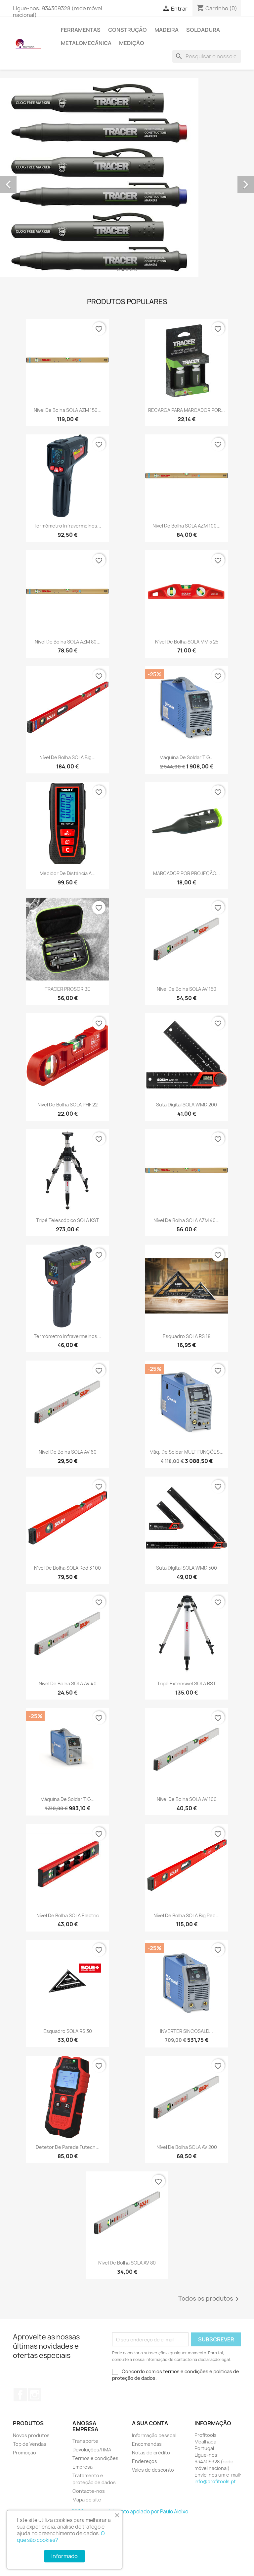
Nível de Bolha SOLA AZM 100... (187, 526)
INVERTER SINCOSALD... (187, 2031)
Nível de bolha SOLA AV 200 (187, 2147)
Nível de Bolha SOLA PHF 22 (67, 1105)
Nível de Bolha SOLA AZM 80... (68, 642)
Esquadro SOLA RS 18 (187, 1336)
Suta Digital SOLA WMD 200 (187, 1105)
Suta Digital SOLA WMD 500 (187, 1568)
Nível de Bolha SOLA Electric (68, 1915)
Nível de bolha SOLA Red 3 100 (67, 1568)
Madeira (167, 30)
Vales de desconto (153, 2470)
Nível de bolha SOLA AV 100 (187, 1799)
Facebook (20, 2395)
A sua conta (150, 2423)
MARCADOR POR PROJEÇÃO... (187, 873)
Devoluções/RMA (92, 2450)
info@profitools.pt (215, 2481)
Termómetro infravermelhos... (67, 526)
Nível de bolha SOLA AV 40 (68, 1683)
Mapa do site (87, 2500)
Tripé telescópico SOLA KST (67, 1220)
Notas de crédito (151, 2453)
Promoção (24, 2453)
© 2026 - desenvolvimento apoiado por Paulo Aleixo (127, 2512)
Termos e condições (95, 2458)
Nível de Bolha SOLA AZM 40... (187, 1220)
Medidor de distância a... (68, 873)
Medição (132, 43)
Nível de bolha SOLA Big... (67, 757)
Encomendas (147, 2444)
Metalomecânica (86, 43)
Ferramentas (81, 30)
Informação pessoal (154, 2435)
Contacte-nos (89, 2491)
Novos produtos (31, 2435)
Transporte (85, 2441)
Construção (127, 30)
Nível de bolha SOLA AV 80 (127, 2263)
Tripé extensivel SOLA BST (187, 1683)
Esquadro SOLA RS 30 (68, 2031)
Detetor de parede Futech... (68, 2147)
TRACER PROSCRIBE (67, 989)
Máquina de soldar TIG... (187, 757)
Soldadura (203, 30)
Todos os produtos (210, 2299)
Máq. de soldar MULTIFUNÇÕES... (187, 1452)
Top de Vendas (30, 2444)
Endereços (145, 2461)
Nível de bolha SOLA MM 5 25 (187, 642)
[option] (127, 177)
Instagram (35, 2395)
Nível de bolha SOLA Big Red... (187, 1915)
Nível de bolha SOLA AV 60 (68, 1452)
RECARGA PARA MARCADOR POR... (187, 410)
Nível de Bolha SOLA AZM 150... (68, 410)
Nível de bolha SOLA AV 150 (187, 989)
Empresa (83, 2467)
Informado (64, 2556)
